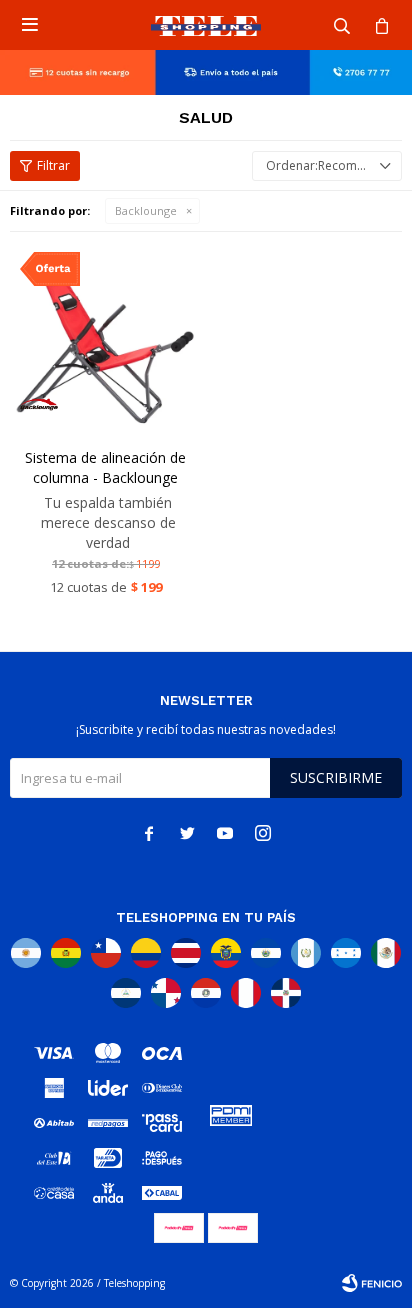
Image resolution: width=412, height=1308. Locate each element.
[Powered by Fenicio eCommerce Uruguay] (372, 1283)
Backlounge (146, 210)
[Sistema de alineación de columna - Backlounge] (105, 337)
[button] (342, 25)
